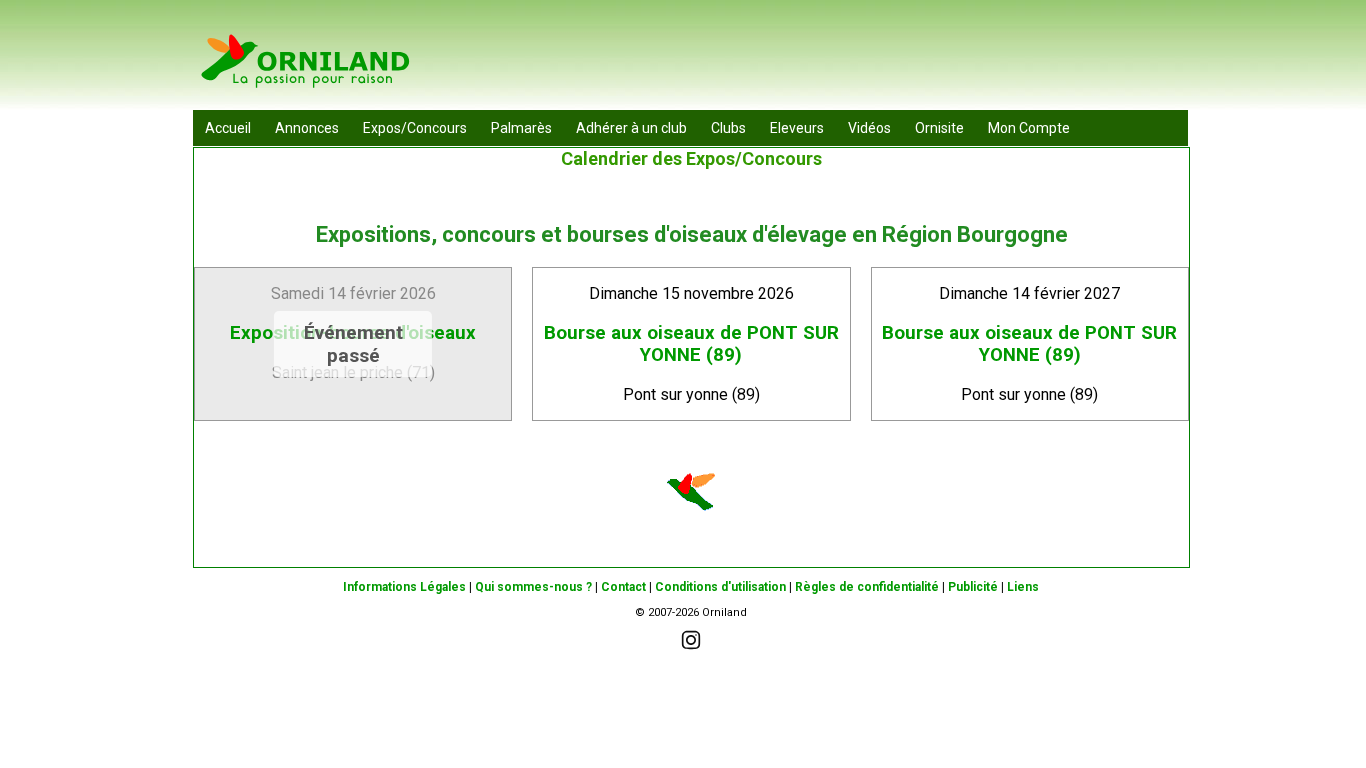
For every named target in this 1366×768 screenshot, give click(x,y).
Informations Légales (404, 587)
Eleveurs (797, 128)
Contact (623, 587)
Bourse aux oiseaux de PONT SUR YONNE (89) (691, 344)
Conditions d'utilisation (720, 587)
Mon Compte (1029, 128)
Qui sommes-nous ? (533, 587)
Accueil (228, 128)
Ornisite (939, 128)
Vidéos (869, 128)
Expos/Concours (415, 128)
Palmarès (521, 128)
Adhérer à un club (631, 128)
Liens (1023, 587)
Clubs (728, 128)
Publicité (973, 587)
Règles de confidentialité (867, 587)
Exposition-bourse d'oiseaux (353, 333)
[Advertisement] (824, 60)
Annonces (307, 128)
